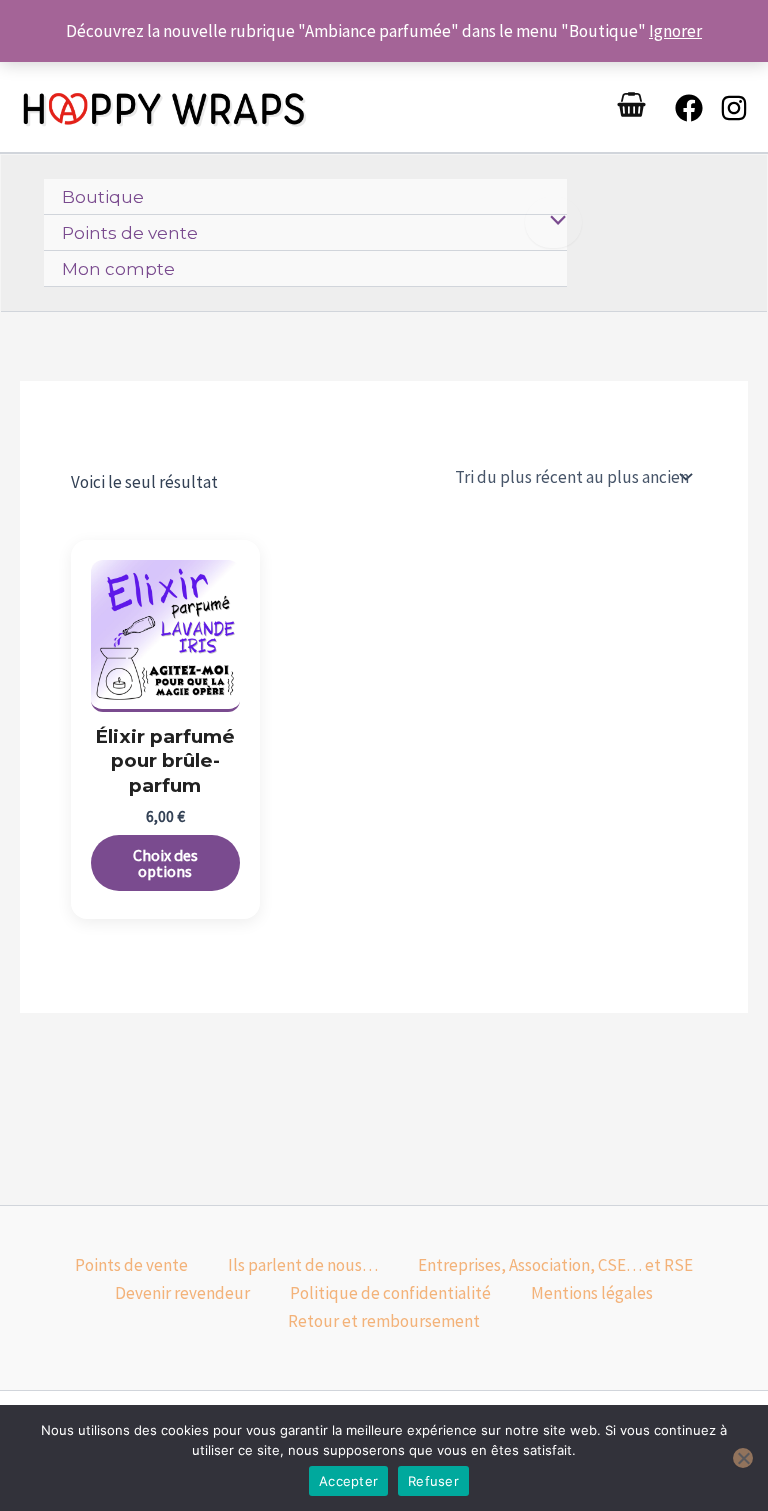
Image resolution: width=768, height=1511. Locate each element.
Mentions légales (592, 1293)
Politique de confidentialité (390, 1293)
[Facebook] (689, 108)
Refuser (433, 1481)
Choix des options (165, 863)
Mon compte (118, 269)
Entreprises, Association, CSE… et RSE (555, 1265)
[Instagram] (734, 108)
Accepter (348, 1481)
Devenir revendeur (182, 1293)
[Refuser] (743, 1458)
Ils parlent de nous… (303, 1265)
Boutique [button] (103, 197)
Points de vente (130, 233)
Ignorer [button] (675, 31)
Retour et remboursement (384, 1321)
